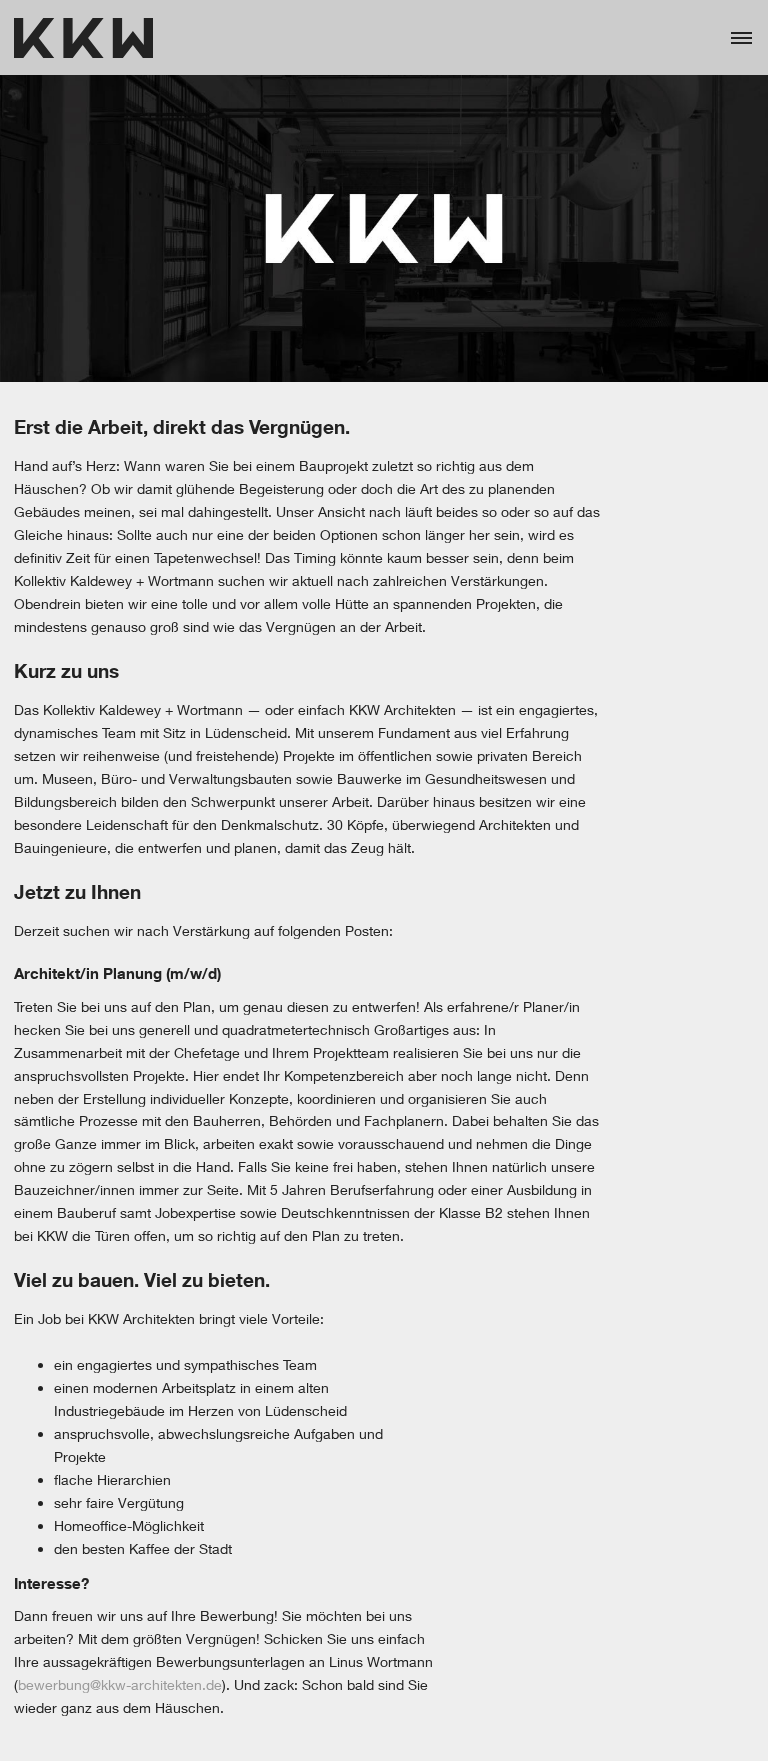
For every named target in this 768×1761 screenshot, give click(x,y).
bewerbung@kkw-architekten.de (120, 1684)
